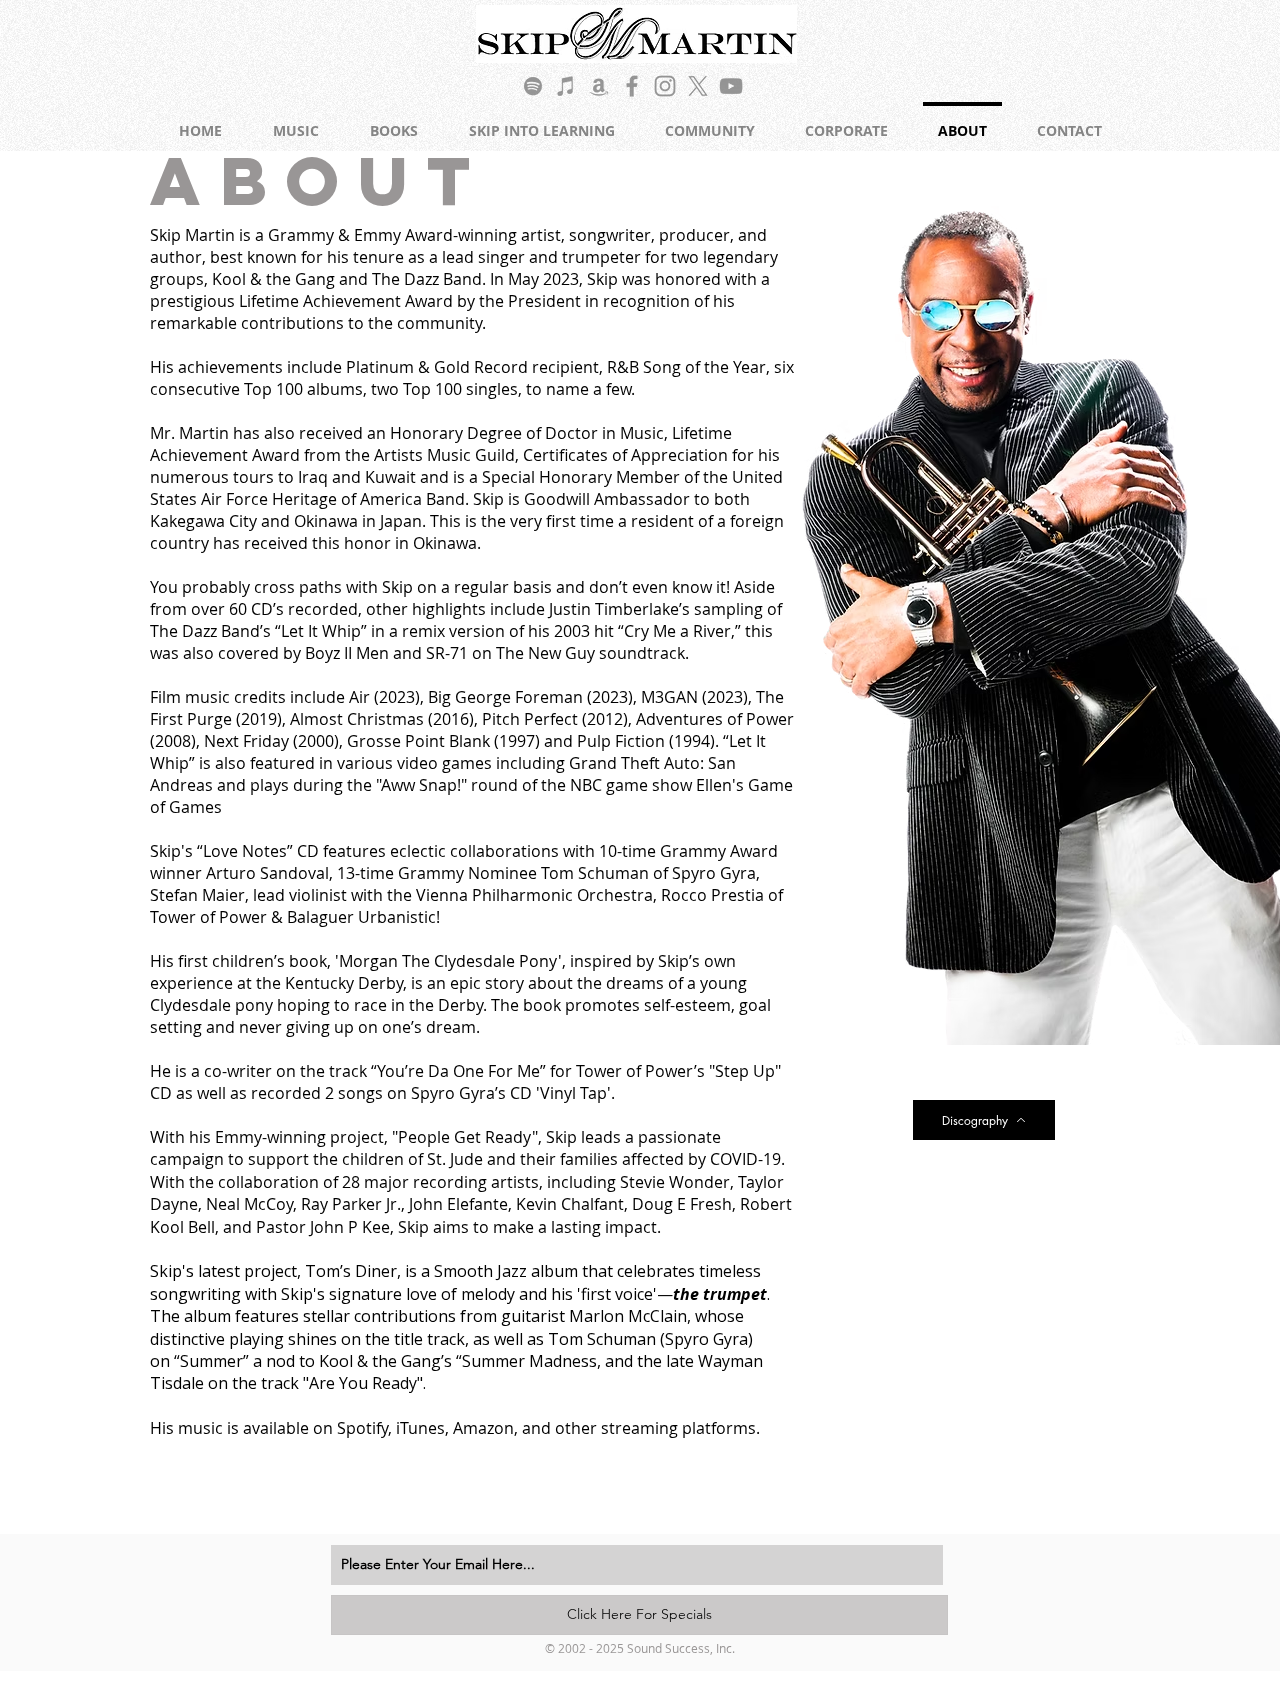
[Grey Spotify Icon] (533, 86)
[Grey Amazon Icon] (599, 86)
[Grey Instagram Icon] (665, 86)
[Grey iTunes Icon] (566, 86)
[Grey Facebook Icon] (632, 86)
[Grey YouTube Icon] (731, 86)
